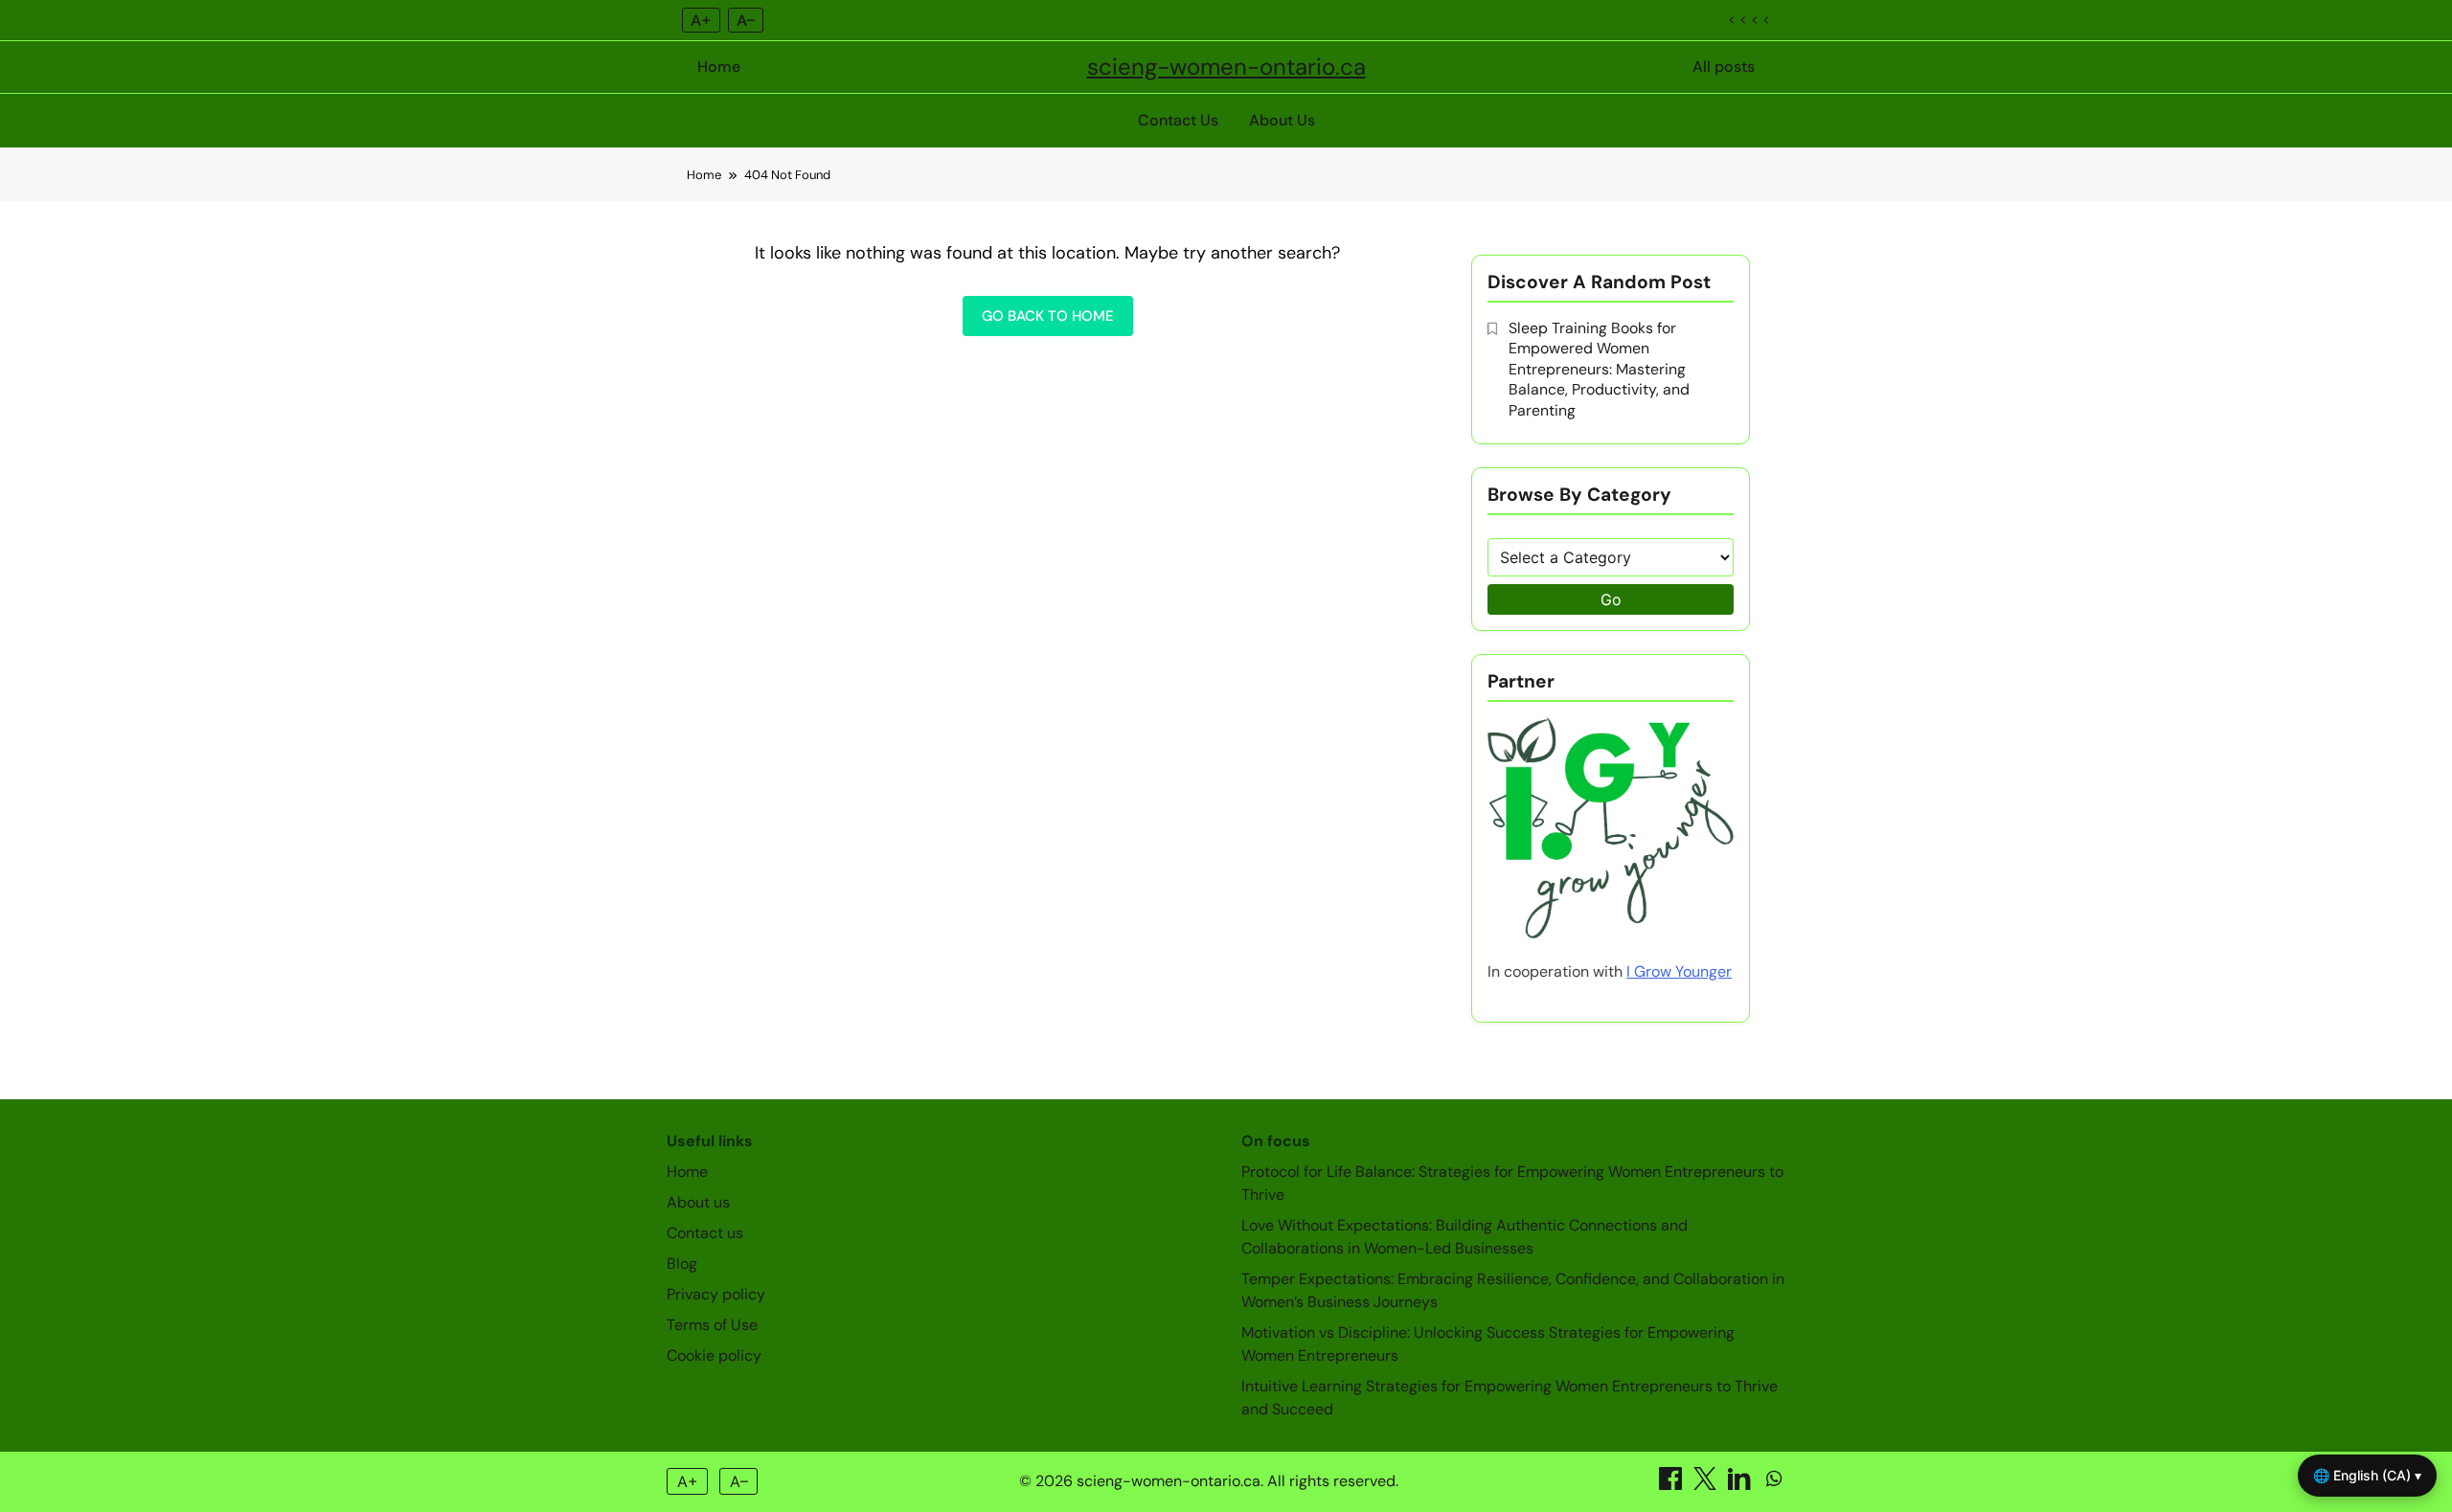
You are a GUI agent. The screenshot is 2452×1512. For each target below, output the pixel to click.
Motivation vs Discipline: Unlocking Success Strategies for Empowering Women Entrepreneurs (1488, 1344)
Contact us (705, 1233)
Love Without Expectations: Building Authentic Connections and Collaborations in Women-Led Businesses (1464, 1237)
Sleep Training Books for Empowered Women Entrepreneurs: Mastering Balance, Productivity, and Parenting (1599, 369)
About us (698, 1202)
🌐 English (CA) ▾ (2367, 1475)
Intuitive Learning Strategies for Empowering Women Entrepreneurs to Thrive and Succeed (1510, 1398)
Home (719, 67)
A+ (701, 20)
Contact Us (1178, 120)
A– (746, 20)
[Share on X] (1707, 1485)
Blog (682, 1264)
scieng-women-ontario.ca (1226, 67)
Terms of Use (712, 1325)
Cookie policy (714, 1355)
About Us (1282, 120)
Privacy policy (716, 1294)
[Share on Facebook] (1672, 1485)
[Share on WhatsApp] (1774, 1485)
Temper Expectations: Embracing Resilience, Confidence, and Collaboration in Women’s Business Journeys (1513, 1290)
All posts (1724, 67)
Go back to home (1048, 316)
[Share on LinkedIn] (1741, 1485)
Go (1611, 599)
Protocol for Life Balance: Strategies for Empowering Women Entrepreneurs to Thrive (1512, 1183)
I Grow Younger (1679, 971)
